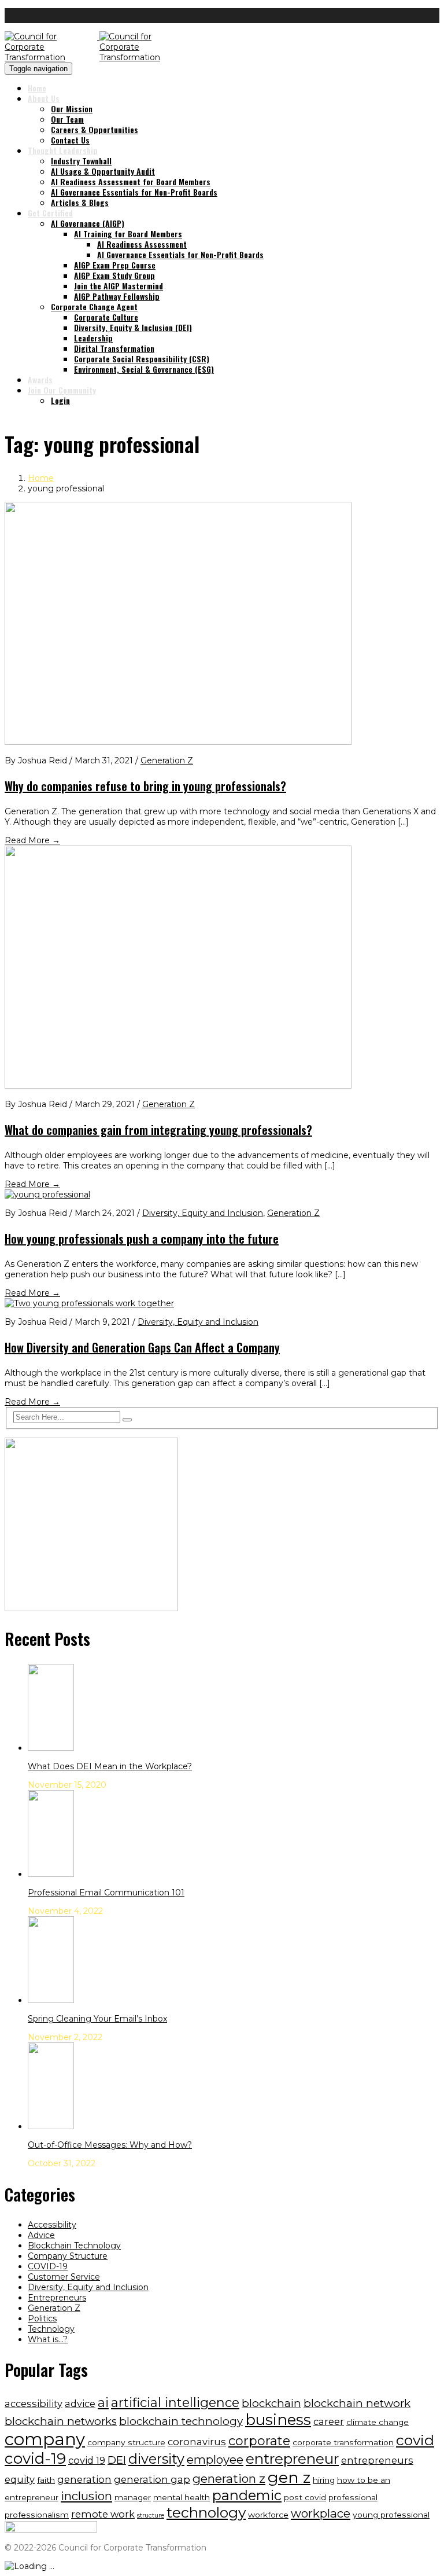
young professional (391, 2515)
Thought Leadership (63, 150)
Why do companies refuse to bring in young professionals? (145, 786)
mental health (182, 2497)
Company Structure (68, 2256)
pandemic (247, 2495)
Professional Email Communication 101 (106, 1893)
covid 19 (87, 2460)
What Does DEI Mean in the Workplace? (110, 1766)
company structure (126, 2442)
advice (80, 2404)
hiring (324, 2480)
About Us (44, 98)
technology (206, 2512)
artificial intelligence (175, 2403)
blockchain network (357, 2403)
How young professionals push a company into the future (142, 1239)
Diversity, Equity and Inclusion (203, 1213)
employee (215, 2459)
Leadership (93, 338)
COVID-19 (48, 2266)
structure (151, 2516)
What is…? (48, 2339)
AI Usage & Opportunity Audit (103, 171)
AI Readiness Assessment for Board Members (131, 181)
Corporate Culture (106, 317)
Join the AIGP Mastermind (119, 286)
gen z (289, 2477)
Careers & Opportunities (95, 129)
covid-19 (35, 2459)
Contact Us (70, 140)
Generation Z (167, 760)
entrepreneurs (377, 2460)
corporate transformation (343, 2442)
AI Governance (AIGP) (88, 223)
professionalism (37, 2515)
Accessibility (52, 2225)
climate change (378, 2422)
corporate (259, 2441)
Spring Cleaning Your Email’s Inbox (97, 2019)
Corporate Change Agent (94, 306)
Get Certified (50, 213)
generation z (229, 2478)
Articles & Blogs (80, 202)
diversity (156, 2459)
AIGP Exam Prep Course (115, 265)
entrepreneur (292, 2459)
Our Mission (72, 109)
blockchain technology (181, 2421)
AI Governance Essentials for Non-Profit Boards (134, 192)
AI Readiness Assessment (142, 244)
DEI (117, 2460)
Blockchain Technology (74, 2246)
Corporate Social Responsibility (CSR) (142, 359)
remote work (103, 2514)
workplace (321, 2513)
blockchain (271, 2403)
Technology (51, 2329)
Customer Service (64, 2277)
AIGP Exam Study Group (114, 275)
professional (353, 2497)
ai (103, 2403)
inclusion (86, 2496)
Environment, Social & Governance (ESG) (144, 369)
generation (84, 2479)
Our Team (67, 119)
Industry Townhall (81, 161)
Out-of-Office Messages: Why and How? (110, 2145)
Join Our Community (62, 390)
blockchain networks (61, 2421)
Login (60, 400)
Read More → (32, 840)
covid (415, 2440)
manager (133, 2497)
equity (20, 2479)
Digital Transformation (114, 348)
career (329, 2421)
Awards (40, 379)
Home (37, 88)
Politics (42, 2318)
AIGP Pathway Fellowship (117, 296)
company (45, 2439)
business (278, 2420)
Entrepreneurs (57, 2298)
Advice (41, 2235)
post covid (305, 2497)
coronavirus (197, 2442)
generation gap (152, 2479)
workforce (268, 2515)
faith (46, 2480)
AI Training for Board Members (128, 234)
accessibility (34, 2404)
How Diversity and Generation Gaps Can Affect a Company (142, 1347)
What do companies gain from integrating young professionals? (158, 1130)
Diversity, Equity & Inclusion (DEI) (133, 327)
